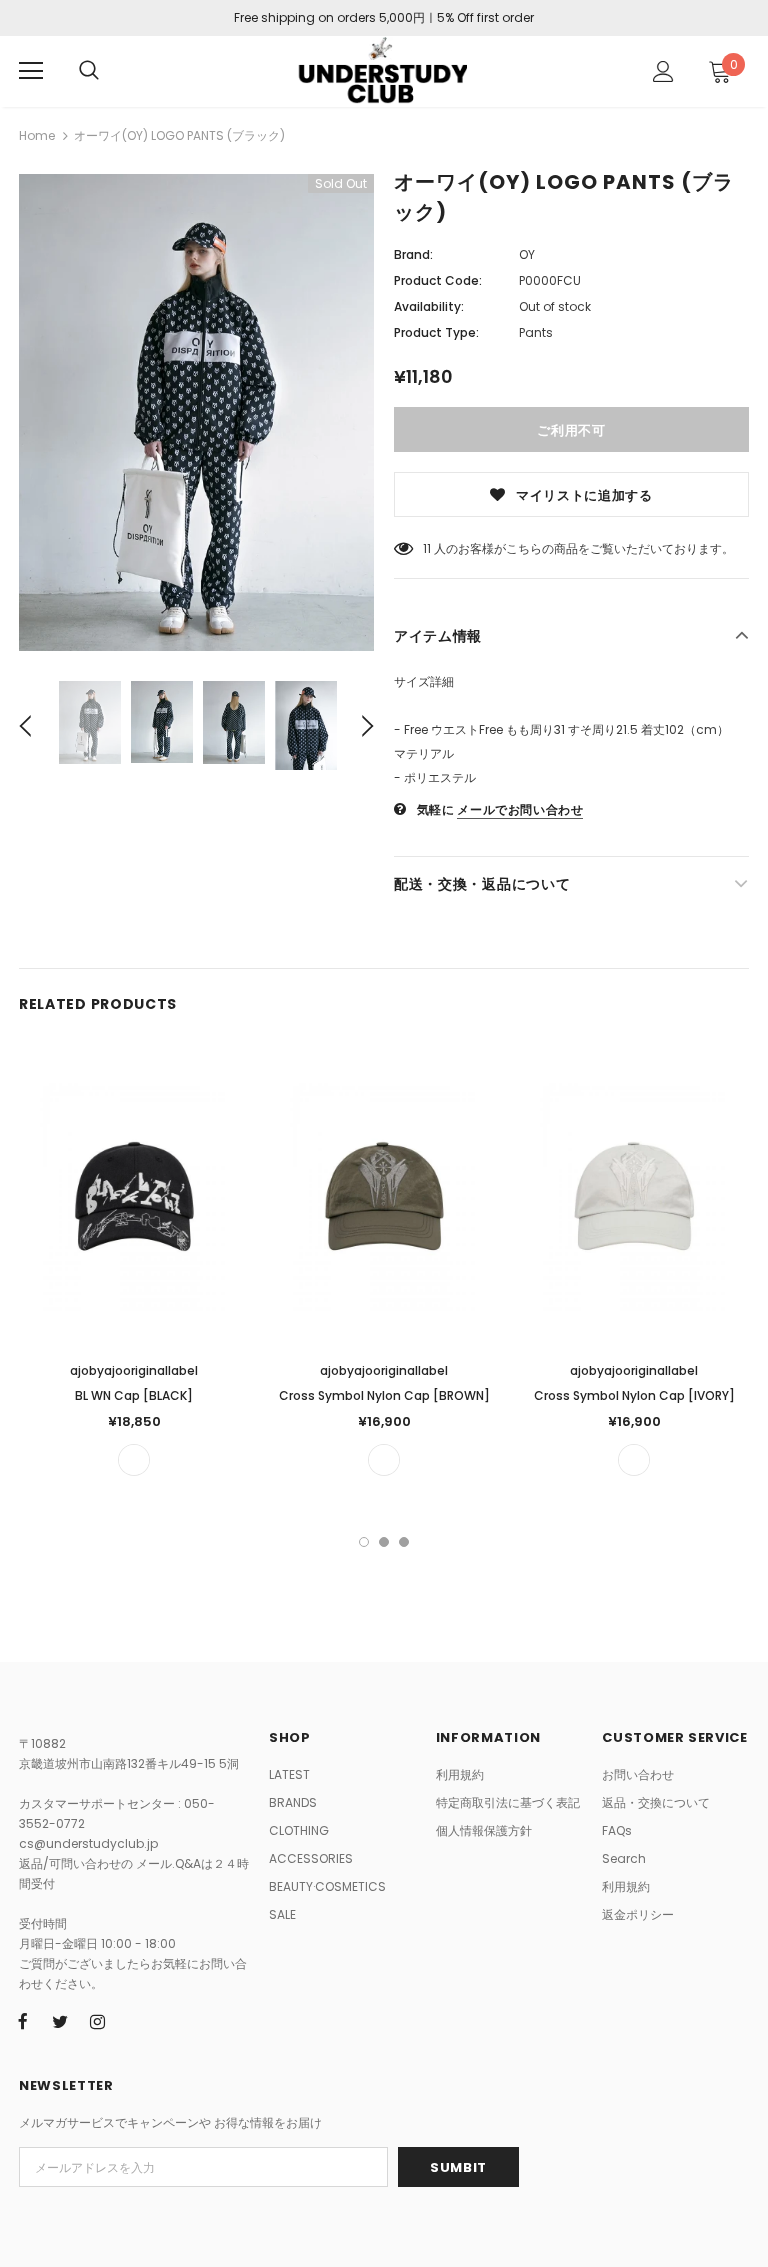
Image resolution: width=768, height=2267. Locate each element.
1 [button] (364, 1542)
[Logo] (381, 70)
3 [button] (404, 1542)
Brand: (413, 254)
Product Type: (436, 332)
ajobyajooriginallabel (134, 1370)
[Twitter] (60, 2022)
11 (427, 548)
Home (37, 135)
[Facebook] (23, 2022)
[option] (196, 412)
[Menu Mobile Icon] (31, 71)
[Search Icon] (89, 71)
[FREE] (134, 1460)
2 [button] (384, 1542)
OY (527, 254)
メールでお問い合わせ (520, 809)
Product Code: (438, 280)
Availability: (429, 306)
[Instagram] (97, 2022)
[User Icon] (663, 71)
